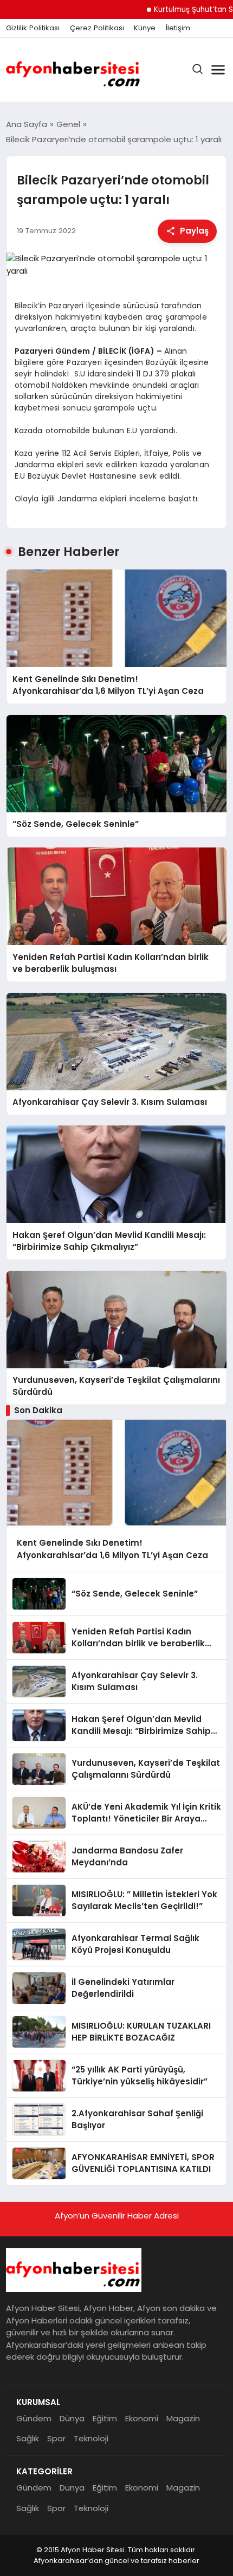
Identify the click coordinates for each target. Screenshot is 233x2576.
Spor (56, 2438)
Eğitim (105, 2418)
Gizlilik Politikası (33, 28)
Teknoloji (91, 2438)
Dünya (72, 2418)
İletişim (178, 28)
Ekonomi (142, 2418)
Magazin (183, 2418)
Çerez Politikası (97, 28)
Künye (145, 28)
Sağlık (28, 2438)
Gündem (34, 2418)
